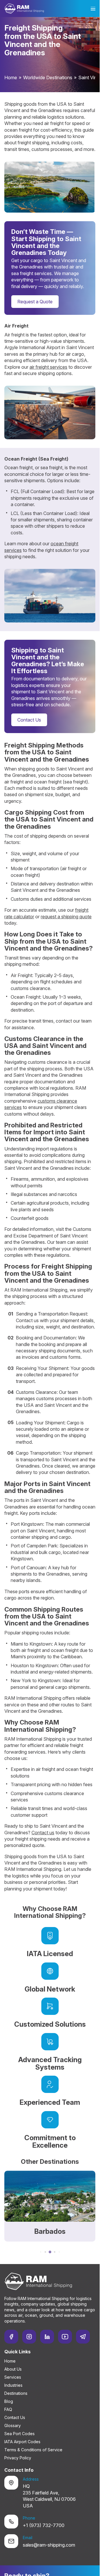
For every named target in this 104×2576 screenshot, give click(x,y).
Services (13, 2377)
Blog (9, 2401)
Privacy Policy (18, 2458)
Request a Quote (35, 302)
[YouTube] (65, 2337)
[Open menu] (93, 9)
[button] (41, 2252)
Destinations (16, 2393)
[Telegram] (83, 2337)
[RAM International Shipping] (24, 8)
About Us (13, 2369)
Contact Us (29, 720)
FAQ (8, 2409)
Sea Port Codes (19, 2434)
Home (11, 77)
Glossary (13, 2425)
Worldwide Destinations (48, 77)
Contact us (43, 1833)
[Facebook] (11, 2337)
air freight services (48, 367)
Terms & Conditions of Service (33, 2450)
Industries (13, 2385)
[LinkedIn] (47, 2337)
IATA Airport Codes (22, 2442)
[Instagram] (29, 2337)
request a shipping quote (66, 917)
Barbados (50, 2231)
